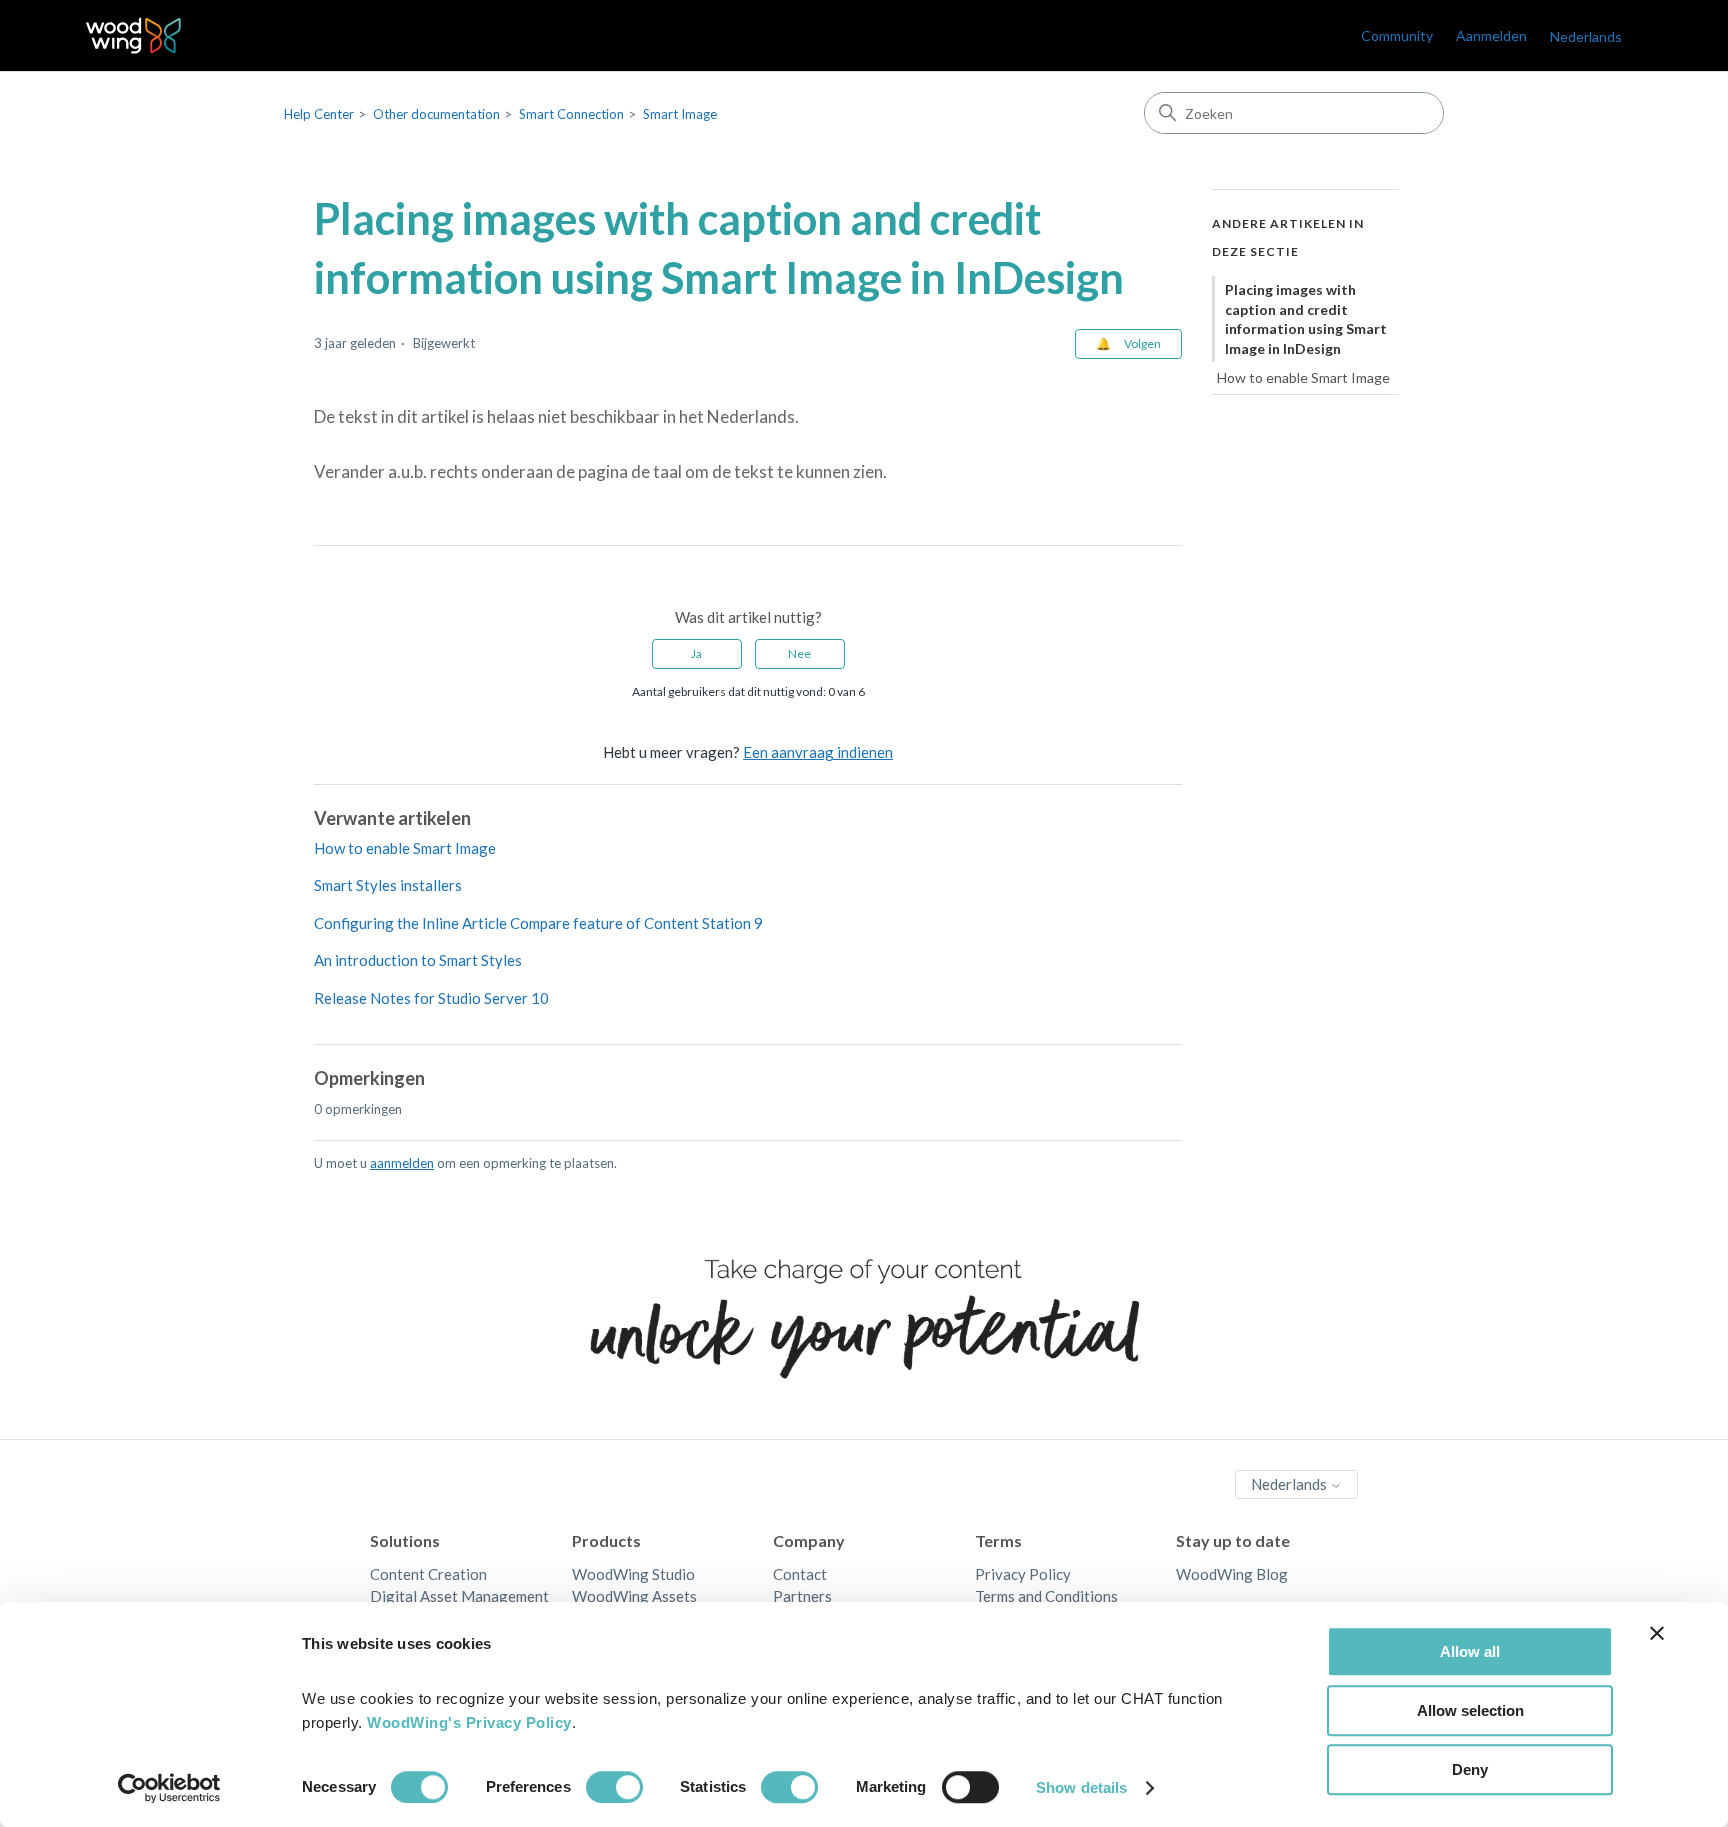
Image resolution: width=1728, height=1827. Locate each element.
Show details (1081, 1787)
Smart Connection (571, 114)
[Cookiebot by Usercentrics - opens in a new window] (169, 1788)
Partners (802, 1596)
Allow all (1470, 1651)
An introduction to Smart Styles (418, 960)
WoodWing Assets (634, 1596)
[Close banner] (1657, 1633)
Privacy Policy (1023, 1574)
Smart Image (680, 114)
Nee (799, 653)
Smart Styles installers (388, 885)
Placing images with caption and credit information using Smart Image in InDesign (1306, 319)
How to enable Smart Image (405, 848)
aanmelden (402, 1163)
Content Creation (428, 1574)
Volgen (1142, 343)
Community (1397, 35)
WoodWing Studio (633, 1574)
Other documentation (436, 114)
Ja (696, 653)
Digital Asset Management (459, 1596)
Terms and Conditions (1046, 1596)
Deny (1470, 1769)
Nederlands (1290, 1484)
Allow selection (1470, 1710)
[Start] (133, 35)
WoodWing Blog (1232, 1574)
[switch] (614, 1787)
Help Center (319, 114)
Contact (800, 1574)
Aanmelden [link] (1491, 35)
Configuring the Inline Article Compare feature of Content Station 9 (538, 923)
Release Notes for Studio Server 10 (431, 998)
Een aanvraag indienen (818, 752)
